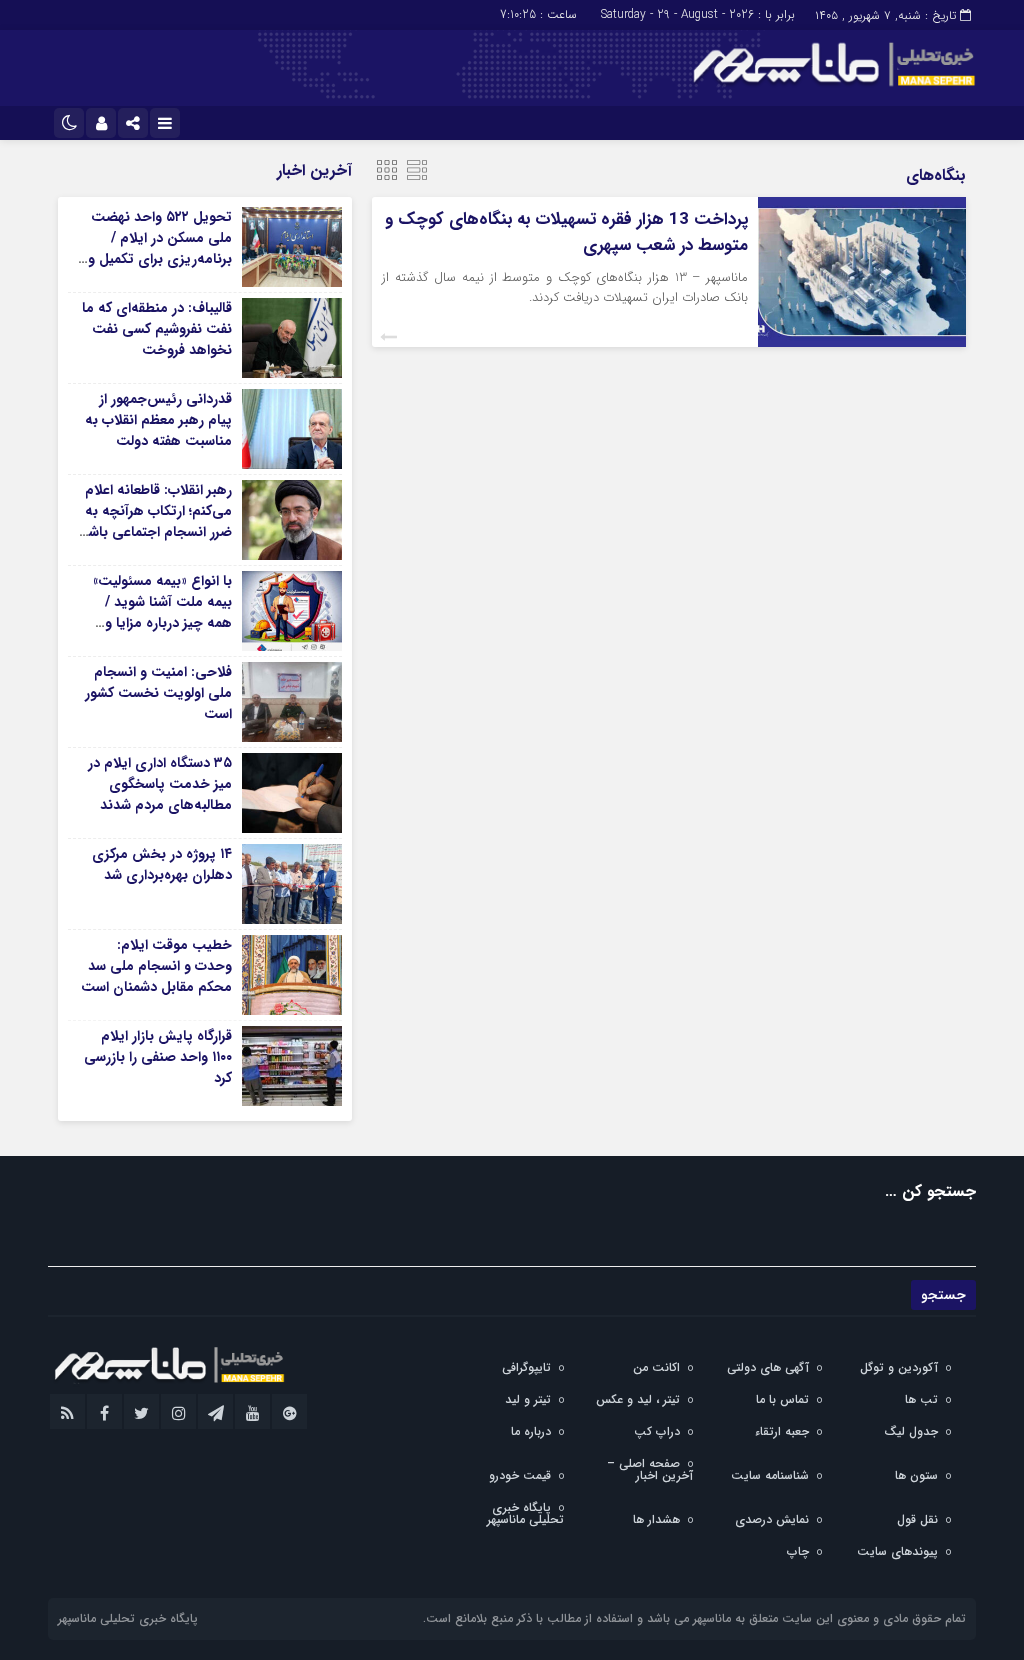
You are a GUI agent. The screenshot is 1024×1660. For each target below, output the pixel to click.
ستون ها (916, 1475)
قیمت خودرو (520, 1475)
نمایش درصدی (772, 1519)
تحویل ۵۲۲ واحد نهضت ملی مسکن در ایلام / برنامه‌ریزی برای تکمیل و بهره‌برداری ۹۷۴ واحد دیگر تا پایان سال (157, 259)
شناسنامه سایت (770, 1475)
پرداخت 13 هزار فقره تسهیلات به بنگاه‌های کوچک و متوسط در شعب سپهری (566, 232)
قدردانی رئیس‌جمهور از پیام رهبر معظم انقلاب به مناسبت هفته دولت (158, 420)
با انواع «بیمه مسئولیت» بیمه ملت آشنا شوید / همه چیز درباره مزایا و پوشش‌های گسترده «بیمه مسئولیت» (158, 623)
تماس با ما (782, 1399)
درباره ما (531, 1431)
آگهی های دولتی (768, 1367)
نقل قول (917, 1519)
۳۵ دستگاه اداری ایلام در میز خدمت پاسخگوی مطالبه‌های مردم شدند (160, 784)
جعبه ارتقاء (782, 1431)
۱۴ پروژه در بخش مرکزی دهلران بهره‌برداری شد (162, 864)
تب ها (921, 1399)
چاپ (798, 1551)
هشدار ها (656, 1519)
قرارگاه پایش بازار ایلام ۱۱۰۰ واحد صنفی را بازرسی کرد (158, 1057)
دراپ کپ (657, 1431)
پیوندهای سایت (897, 1551)
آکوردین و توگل (899, 1367)
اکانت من (656, 1367)
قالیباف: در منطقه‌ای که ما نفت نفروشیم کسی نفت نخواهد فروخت (157, 329)
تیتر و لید (528, 1399)
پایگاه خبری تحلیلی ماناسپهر (525, 1513)
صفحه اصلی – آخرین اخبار (650, 1469)
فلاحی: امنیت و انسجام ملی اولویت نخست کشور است (158, 693)
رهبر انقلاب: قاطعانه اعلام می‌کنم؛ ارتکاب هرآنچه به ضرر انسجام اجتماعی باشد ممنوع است (156, 521)
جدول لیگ (911, 1431)
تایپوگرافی (526, 1367)
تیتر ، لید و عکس (638, 1399)
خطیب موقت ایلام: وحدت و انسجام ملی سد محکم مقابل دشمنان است (156, 966)
